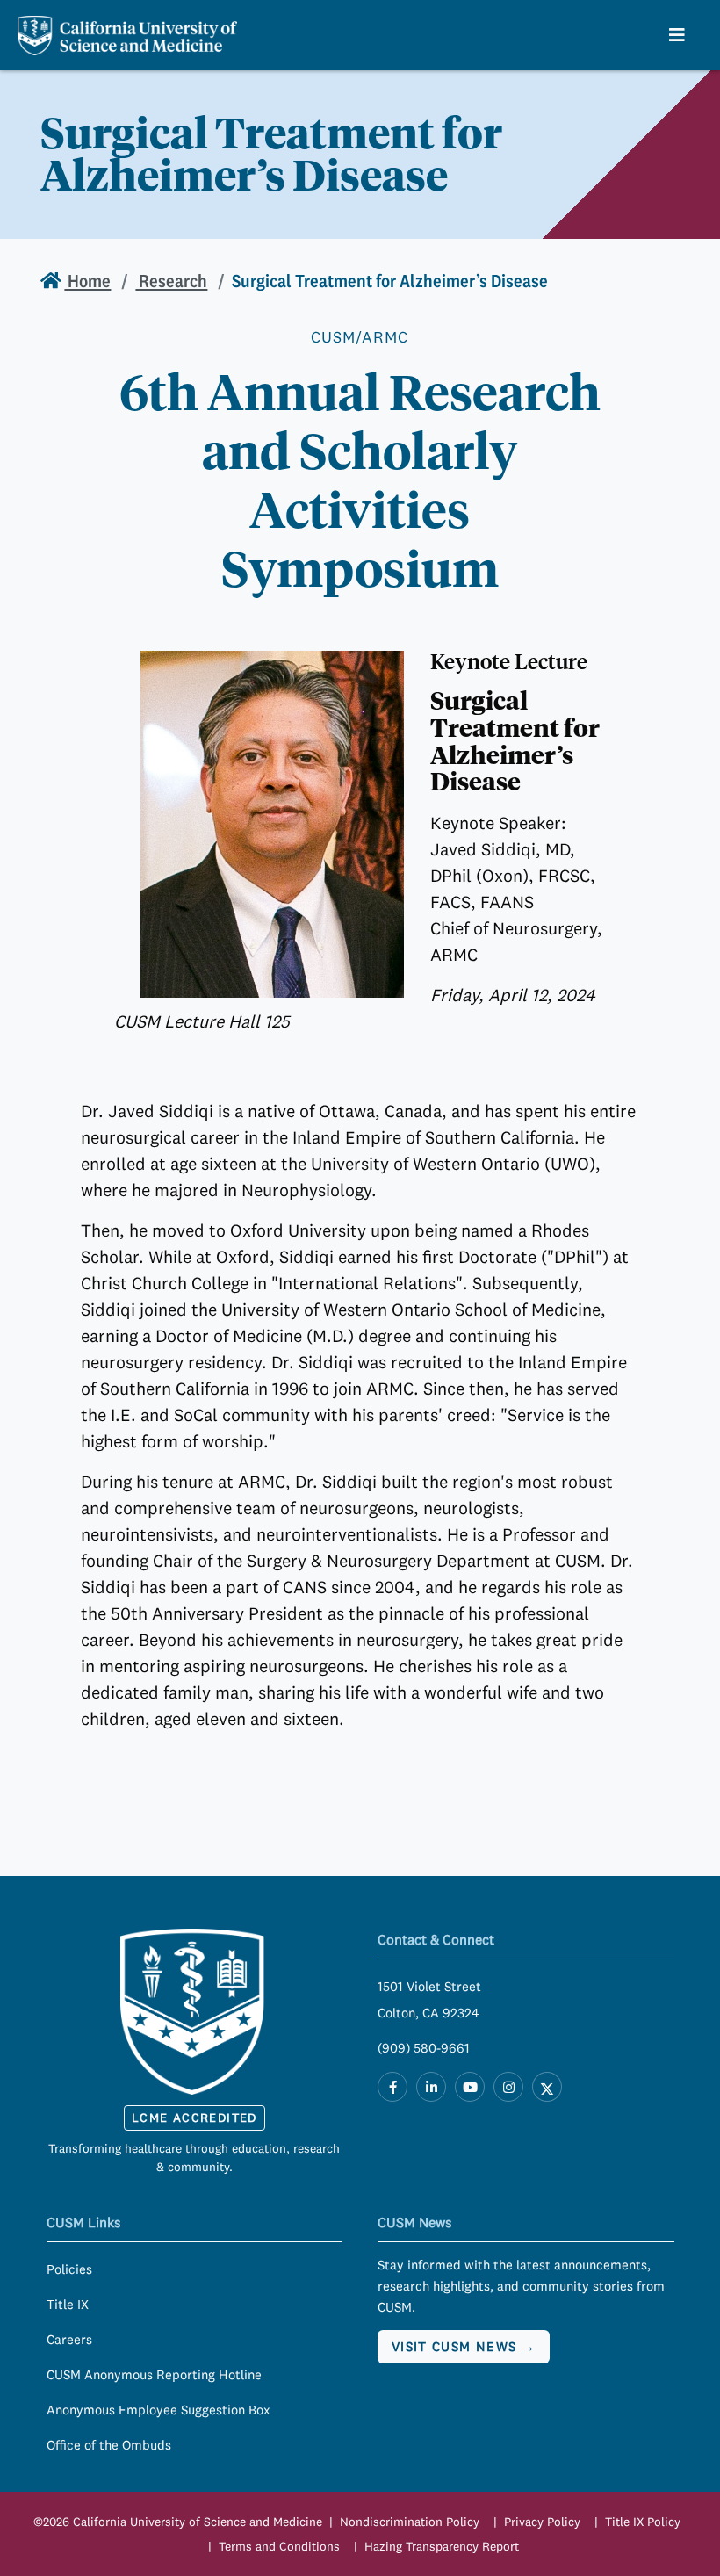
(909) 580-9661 (424, 2048)
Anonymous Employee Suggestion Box (158, 2410)
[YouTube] (470, 2087)
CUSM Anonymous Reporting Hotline (154, 2374)
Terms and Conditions (279, 2546)
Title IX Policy (643, 2522)
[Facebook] (392, 2087)
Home (87, 281)
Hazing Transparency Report (442, 2546)
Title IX (68, 2304)
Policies (69, 2269)
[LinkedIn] (431, 2087)
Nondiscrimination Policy (410, 2522)
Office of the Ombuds (109, 2445)
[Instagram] (508, 2087)
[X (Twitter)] (547, 2087)
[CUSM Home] (195, 2011)
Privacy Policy (542, 2522)
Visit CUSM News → (464, 2346)
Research (171, 281)
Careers (69, 2339)
